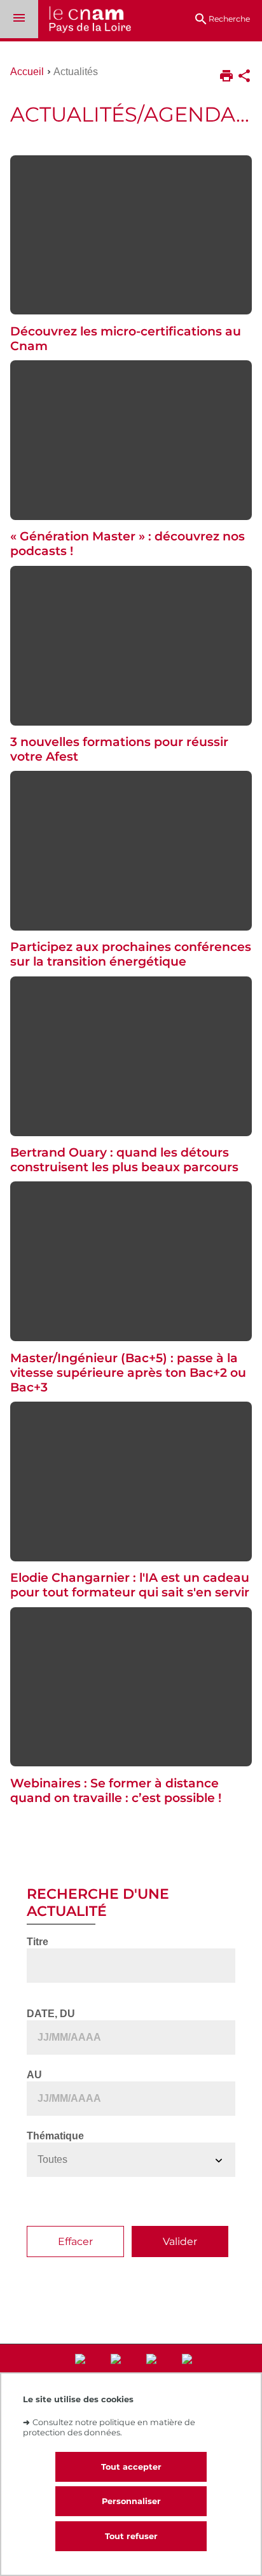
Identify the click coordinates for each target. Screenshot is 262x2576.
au (34, 2075)
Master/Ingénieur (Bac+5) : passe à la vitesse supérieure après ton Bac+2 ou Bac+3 (128, 1373)
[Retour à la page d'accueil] (85, 21)
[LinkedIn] (83, 2372)
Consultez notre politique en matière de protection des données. (109, 2427)
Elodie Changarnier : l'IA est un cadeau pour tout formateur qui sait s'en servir (130, 1585)
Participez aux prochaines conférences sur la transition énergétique (131, 954)
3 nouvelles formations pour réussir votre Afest (119, 749)
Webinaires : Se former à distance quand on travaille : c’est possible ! (116, 1791)
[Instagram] (118, 2372)
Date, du (51, 2014)
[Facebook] (154, 2372)
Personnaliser (131, 2501)
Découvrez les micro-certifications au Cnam (126, 339)
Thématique (55, 2136)
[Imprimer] (226, 77)
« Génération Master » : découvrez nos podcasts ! (128, 544)
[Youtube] (190, 2372)
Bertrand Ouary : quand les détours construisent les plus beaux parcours (124, 1160)
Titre (38, 1942)
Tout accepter (131, 2467)
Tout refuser (131, 2536)
